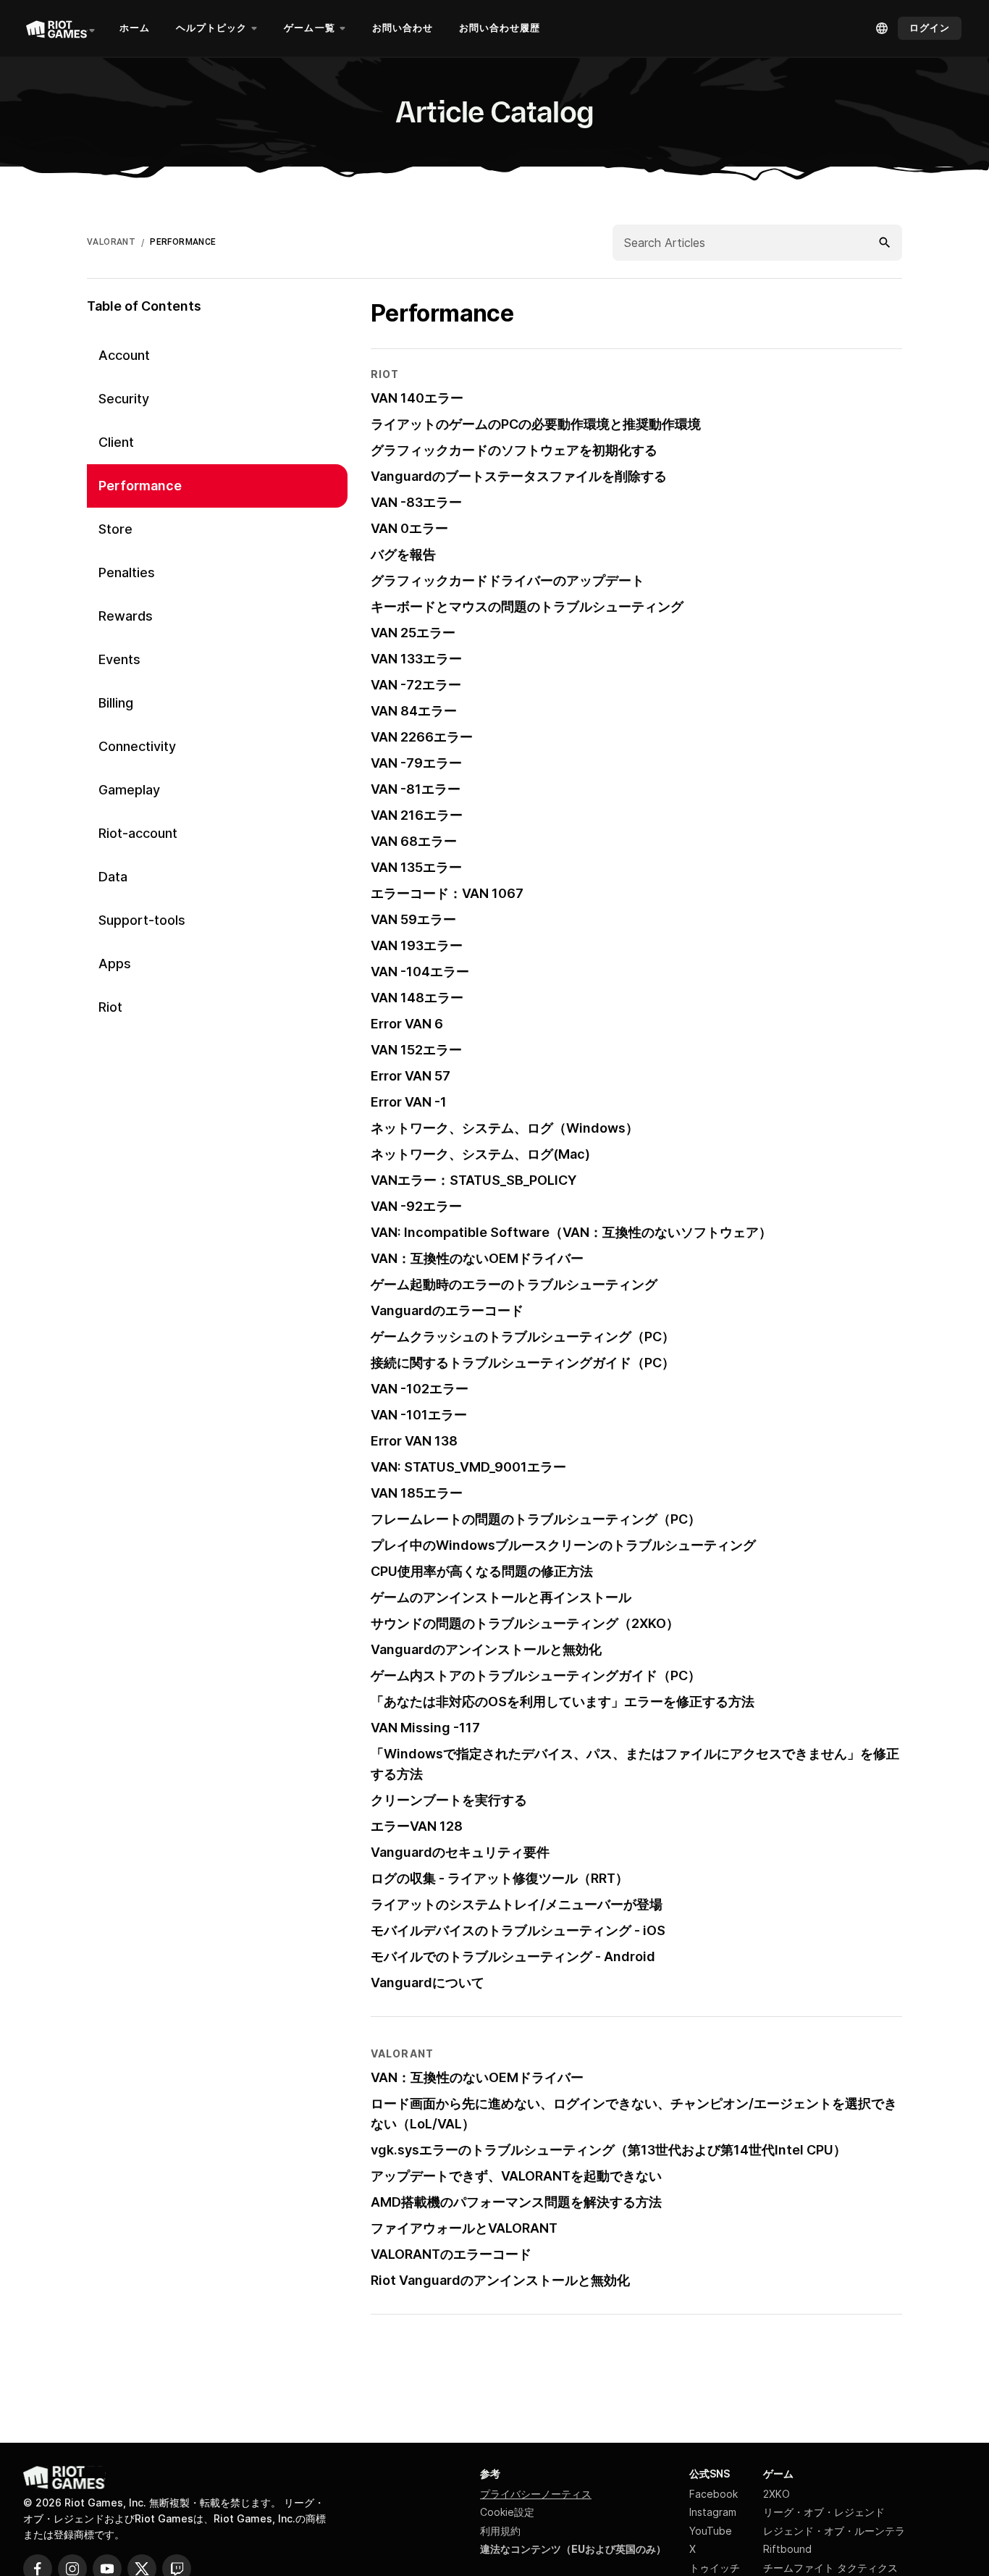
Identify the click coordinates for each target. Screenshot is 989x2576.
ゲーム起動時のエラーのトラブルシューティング (514, 1284)
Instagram (713, 2512)
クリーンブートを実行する (449, 1800)
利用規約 (500, 2531)
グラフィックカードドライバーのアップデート (508, 580)
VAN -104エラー (420, 972)
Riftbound (787, 2549)
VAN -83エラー (416, 502)
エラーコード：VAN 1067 (447, 893)
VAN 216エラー (417, 815)
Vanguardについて (428, 1983)
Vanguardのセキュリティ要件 (460, 1852)
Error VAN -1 (409, 1102)
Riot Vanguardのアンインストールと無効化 (500, 2280)
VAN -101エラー (419, 1415)
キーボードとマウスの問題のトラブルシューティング (527, 607)
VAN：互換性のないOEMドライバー (477, 1258)
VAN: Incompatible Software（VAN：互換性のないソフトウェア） (571, 1232)
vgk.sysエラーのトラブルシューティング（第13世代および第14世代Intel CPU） (609, 2150)
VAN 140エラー (417, 398)
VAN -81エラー (416, 789)
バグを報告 (403, 554)
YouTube (711, 2531)
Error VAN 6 (407, 1024)
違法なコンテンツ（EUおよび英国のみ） (573, 2549)
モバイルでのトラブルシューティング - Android (513, 1956)
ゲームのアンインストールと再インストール (501, 1597)
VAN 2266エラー (422, 737)
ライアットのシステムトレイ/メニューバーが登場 (517, 1904)
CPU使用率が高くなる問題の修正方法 (482, 1571)
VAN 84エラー (414, 711)
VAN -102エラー (420, 1389)
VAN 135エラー (416, 867)
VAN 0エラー (409, 528)
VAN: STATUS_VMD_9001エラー (468, 1467)
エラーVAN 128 (417, 1826)
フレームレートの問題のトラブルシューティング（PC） (536, 1519)
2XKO (777, 2494)
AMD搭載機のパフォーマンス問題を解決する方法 (516, 2202)
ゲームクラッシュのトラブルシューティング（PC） (523, 1337)
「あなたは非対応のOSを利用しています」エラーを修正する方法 (563, 1702)
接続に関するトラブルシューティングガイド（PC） (523, 1363)
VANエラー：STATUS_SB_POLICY (474, 1180)
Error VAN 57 (411, 1076)
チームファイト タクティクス (830, 2568)
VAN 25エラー (413, 633)
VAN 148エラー (417, 998)
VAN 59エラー (413, 919)
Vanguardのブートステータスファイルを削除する (519, 476)
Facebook (714, 2494)
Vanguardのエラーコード (447, 1310)
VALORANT (111, 242)
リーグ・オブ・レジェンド (824, 2512)
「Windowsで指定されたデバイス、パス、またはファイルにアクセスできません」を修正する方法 (635, 1764)
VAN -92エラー (416, 1206)
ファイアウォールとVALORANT (464, 2228)
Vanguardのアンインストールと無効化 (486, 1649)
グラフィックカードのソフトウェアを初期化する (514, 450)
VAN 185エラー (417, 1493)
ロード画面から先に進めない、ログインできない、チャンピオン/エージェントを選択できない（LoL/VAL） (634, 2114)
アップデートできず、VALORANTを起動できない (516, 2176)
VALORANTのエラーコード (451, 2254)
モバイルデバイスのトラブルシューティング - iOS (518, 1930)
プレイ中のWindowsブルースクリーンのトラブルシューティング (563, 1545)
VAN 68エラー (414, 841)
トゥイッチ (715, 2568)
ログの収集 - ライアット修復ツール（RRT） (500, 1878)
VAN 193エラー (417, 945)
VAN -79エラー (416, 763)
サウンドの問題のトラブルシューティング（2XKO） (525, 1623)
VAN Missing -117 (425, 1728)
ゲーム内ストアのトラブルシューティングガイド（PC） (536, 1675)
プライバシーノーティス (536, 2494)
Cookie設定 (507, 2512)
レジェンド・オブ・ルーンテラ (834, 2531)
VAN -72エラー (416, 685)
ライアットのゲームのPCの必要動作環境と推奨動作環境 (536, 424)
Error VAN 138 (414, 1441)
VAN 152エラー (416, 1050)
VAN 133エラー (416, 659)
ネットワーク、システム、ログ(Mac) (480, 1154)
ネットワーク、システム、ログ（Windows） (505, 1128)
